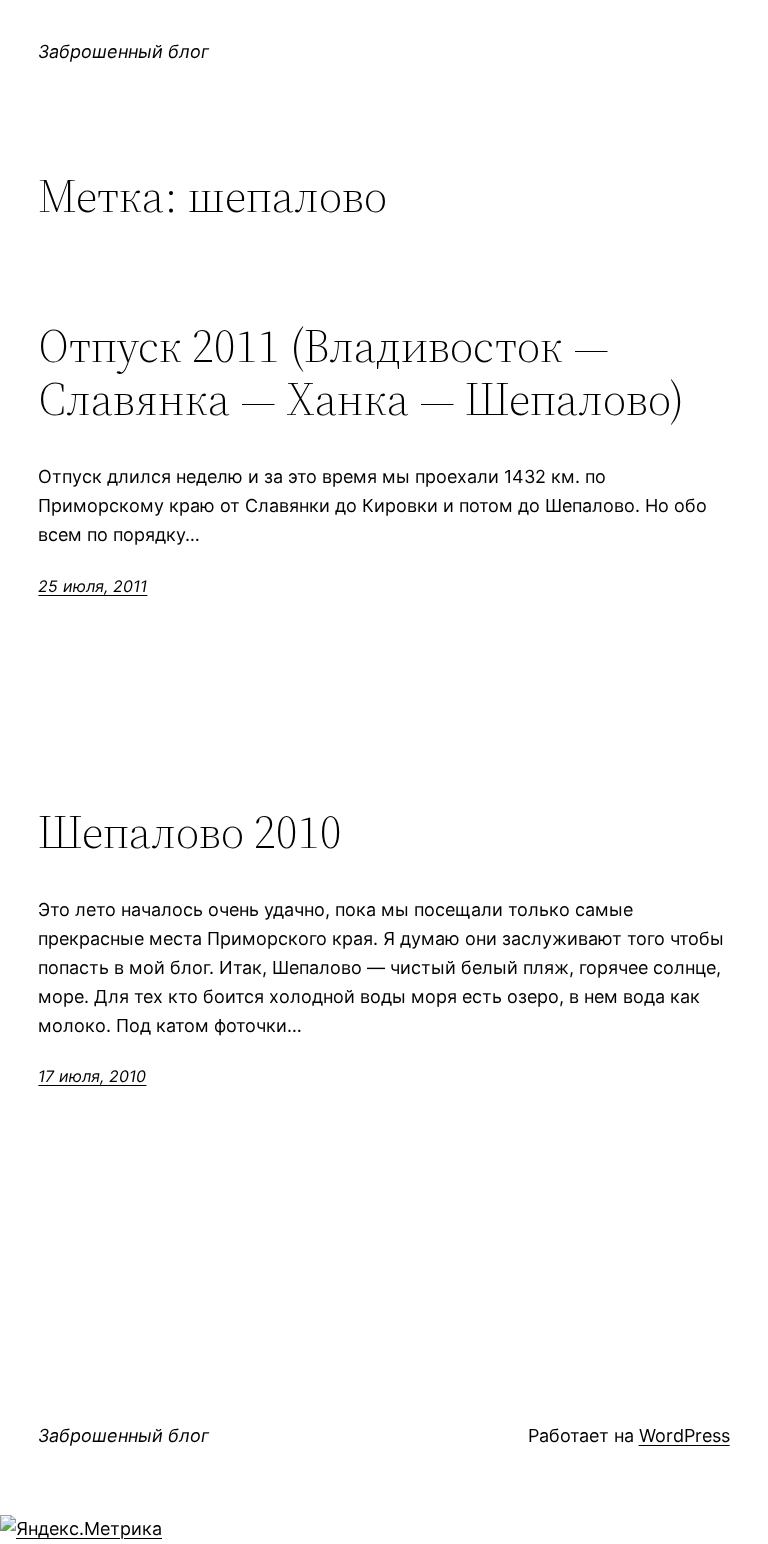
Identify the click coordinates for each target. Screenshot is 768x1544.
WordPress (684, 1435)
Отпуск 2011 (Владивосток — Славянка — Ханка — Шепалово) (361, 372)
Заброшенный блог (123, 51)
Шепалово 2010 (190, 831)
